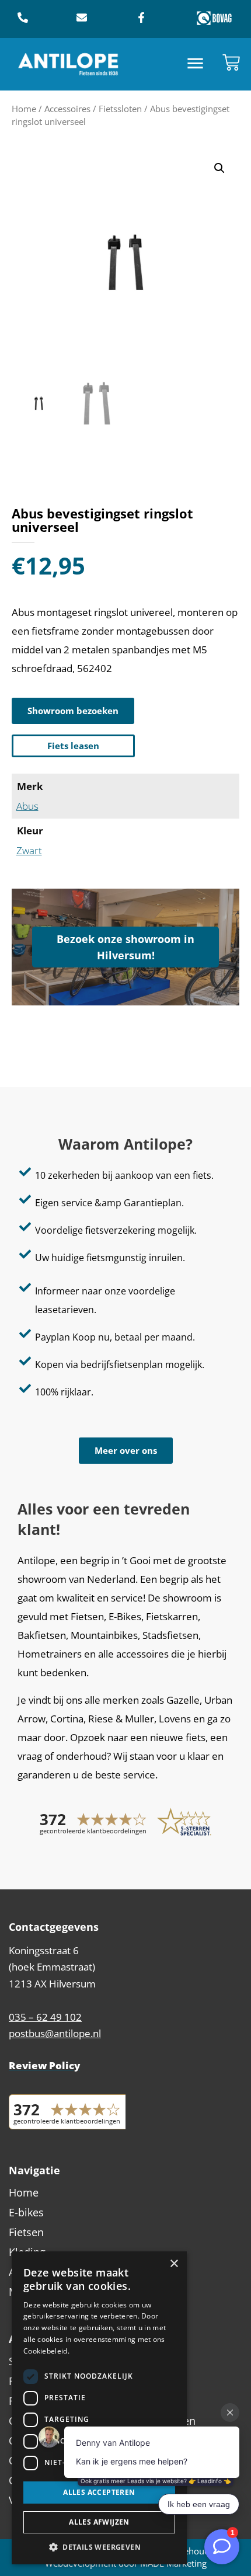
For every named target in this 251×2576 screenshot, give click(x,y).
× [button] (174, 2264)
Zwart (29, 850)
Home (24, 109)
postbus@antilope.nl (55, 2033)
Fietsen (26, 2232)
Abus (27, 806)
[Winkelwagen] (231, 62)
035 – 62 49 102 (45, 2017)
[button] (196, 65)
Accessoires (67, 109)
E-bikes (26, 2212)
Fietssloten (120, 109)
